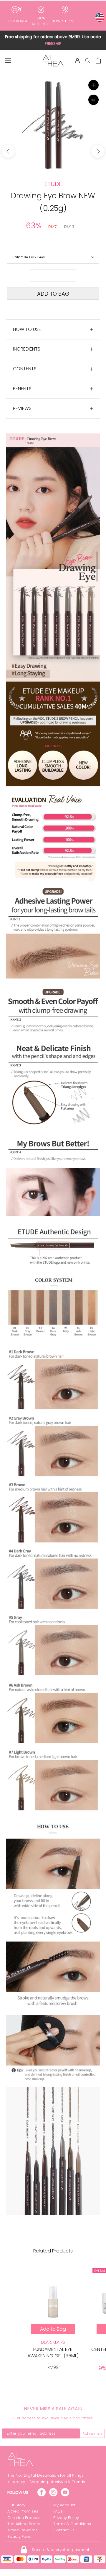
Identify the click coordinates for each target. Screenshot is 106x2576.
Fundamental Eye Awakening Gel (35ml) (53, 2353)
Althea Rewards (23, 2530)
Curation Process (24, 2518)
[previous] (8, 151)
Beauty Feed (19, 2536)
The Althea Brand (24, 2524)
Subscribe (92, 2434)
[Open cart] (98, 61)
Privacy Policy (66, 2518)
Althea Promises (23, 2511)
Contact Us (64, 2530)
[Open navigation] (8, 61)
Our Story (16, 2505)
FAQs (58, 2511)
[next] (98, 151)
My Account (64, 2505)
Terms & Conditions (72, 2524)
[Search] (88, 60)
